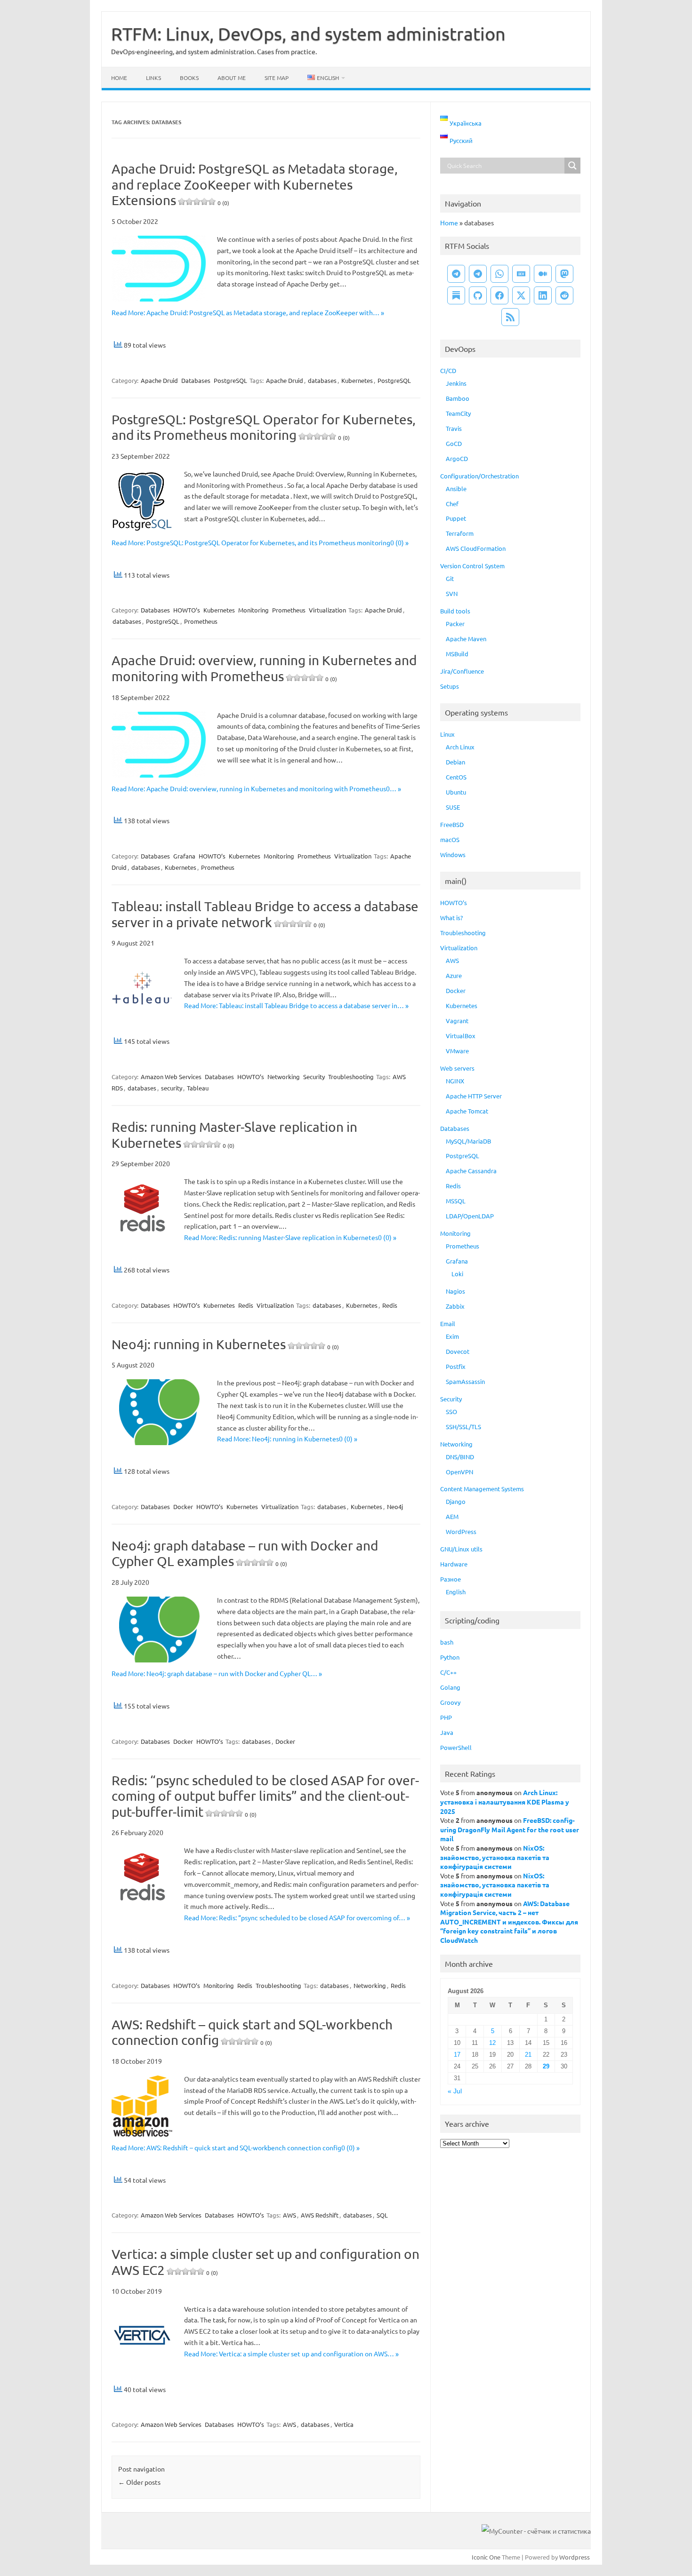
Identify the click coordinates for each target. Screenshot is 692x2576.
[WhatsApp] (499, 274)
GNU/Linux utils (461, 1549)
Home (119, 78)
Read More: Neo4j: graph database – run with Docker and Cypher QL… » (217, 1673)
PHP (446, 1717)
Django (456, 1501)
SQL (382, 2215)
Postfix (456, 1366)
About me (232, 78)
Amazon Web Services (171, 1077)
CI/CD (448, 370)
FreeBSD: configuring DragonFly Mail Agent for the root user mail (510, 1829)
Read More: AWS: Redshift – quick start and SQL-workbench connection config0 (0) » (236, 2147)
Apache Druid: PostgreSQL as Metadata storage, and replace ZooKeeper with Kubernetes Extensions (255, 184)
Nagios (455, 1291)
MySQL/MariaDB (468, 1141)
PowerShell (456, 1747)
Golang (450, 1687)
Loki (457, 1274)
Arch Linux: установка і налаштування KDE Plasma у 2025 (505, 1801)
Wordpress (575, 2557)
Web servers (457, 1068)
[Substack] (456, 295)
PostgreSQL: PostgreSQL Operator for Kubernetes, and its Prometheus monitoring (264, 427)
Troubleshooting (351, 1077)
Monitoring (253, 610)
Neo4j (395, 1507)
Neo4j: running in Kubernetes (225, 1344)
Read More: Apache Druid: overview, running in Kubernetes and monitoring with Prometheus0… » (256, 788)
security (172, 1088)
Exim (452, 1336)
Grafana (184, 856)
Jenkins (456, 383)
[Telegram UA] (456, 274)
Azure (454, 975)
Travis (454, 428)
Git (450, 578)
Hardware (454, 1564)
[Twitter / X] (521, 295)
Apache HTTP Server (474, 1096)
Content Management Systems (482, 1489)
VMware (457, 1051)
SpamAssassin (465, 1381)
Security (314, 1077)
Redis (246, 1305)
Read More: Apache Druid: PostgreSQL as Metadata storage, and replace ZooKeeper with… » (248, 312)
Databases (196, 380)
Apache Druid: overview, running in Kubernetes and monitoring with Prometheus (264, 668)
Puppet (456, 518)
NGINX (455, 1081)
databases (322, 380)
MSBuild (457, 654)
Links (153, 78)
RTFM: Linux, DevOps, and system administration (308, 33)
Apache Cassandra (471, 1171)
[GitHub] (478, 295)
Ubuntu (456, 792)
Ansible (456, 489)
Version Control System (472, 566)
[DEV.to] (521, 274)
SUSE (453, 807)
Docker (183, 1507)
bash (447, 1642)
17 (457, 2055)
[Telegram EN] (478, 274)
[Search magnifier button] (572, 166)
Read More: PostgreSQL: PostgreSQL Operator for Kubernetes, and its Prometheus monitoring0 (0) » (260, 542)
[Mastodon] (564, 274)
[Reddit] (564, 295)
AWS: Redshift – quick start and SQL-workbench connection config (252, 2032)
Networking (284, 1077)
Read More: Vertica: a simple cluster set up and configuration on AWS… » (291, 2353)
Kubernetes (357, 380)
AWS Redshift (320, 2215)
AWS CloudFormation (476, 548)
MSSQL (456, 1201)
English (456, 1592)
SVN (452, 593)
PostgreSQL (230, 380)
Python (450, 1657)
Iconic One (486, 2557)
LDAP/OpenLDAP (470, 1216)
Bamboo (458, 398)
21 (528, 2055)
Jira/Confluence (462, 671)
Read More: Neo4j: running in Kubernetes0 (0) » (287, 1439)
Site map (277, 78)
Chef (452, 504)
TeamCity (458, 413)
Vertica (344, 2424)
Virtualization (327, 610)
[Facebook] (499, 295)
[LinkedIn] (543, 295)
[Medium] (543, 274)
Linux (447, 734)
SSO (451, 1411)
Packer (455, 624)
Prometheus (289, 610)
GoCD (454, 443)
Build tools (455, 611)
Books (189, 78)
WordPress (461, 1531)
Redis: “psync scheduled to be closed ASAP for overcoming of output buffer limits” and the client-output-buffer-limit (265, 1796)
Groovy (450, 1702)
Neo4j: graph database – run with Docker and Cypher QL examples (245, 1554)
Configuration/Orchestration (479, 476)
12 (492, 2043)
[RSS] (510, 317)
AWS (290, 2215)
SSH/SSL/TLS (463, 1427)
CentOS (456, 777)
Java (447, 1732)
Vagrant (457, 1021)
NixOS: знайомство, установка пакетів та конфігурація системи (495, 1857)
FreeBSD (452, 824)
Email (448, 1324)
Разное (451, 1579)
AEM (452, 1516)
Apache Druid (159, 380)
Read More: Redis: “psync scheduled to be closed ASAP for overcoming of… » (297, 1917)
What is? (451, 918)
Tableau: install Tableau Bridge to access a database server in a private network (265, 914)
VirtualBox (461, 1036)
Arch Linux (460, 747)
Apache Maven (466, 639)
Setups (450, 686)
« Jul (455, 2091)
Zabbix (455, 1306)
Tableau (198, 1088)
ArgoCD (457, 458)
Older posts (139, 2482)
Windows (453, 855)
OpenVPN (459, 1472)
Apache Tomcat (467, 1111)
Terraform (460, 533)
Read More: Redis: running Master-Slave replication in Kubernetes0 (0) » (290, 1237)
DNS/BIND (460, 1457)
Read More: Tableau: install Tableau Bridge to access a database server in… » (296, 1005)
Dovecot (458, 1351)
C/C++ (448, 1672)
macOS (450, 839)
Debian (455, 762)
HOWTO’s (187, 610)
